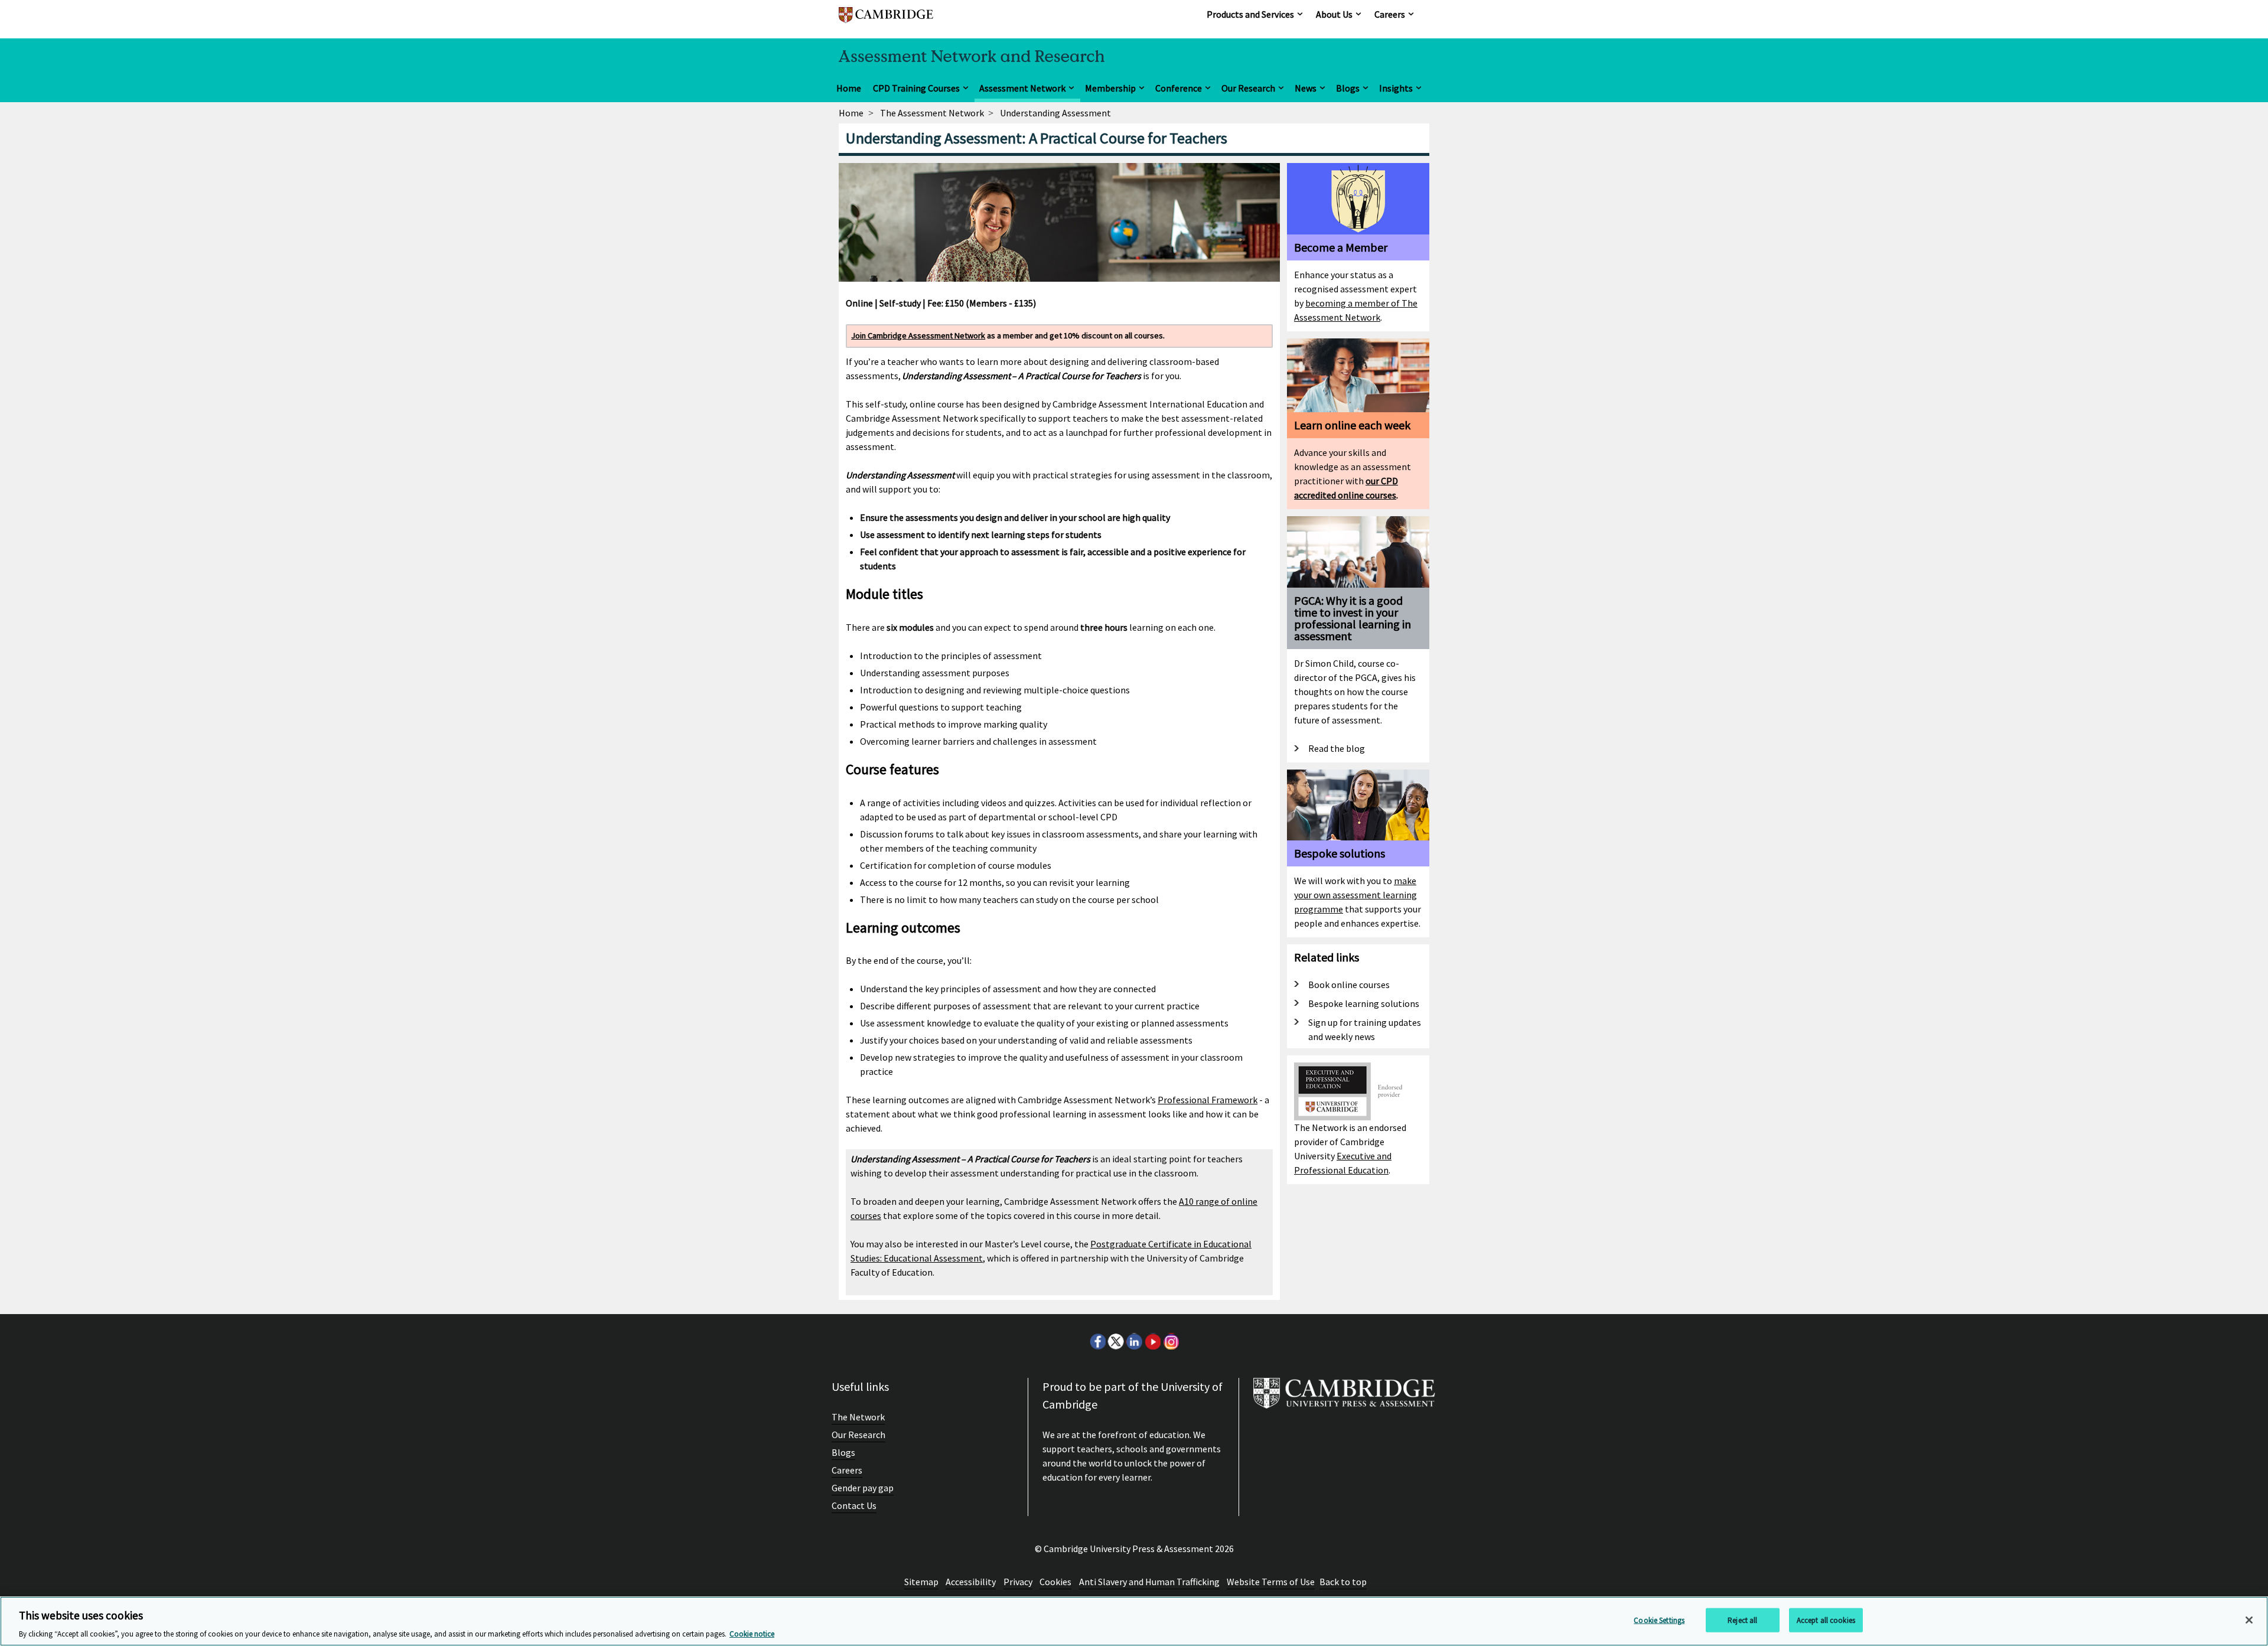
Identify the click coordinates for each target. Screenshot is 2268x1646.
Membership (1110, 88)
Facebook (1097, 1341)
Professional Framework (1208, 1100)
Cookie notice (752, 1634)
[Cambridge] (886, 20)
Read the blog (1337, 748)
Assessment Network (1022, 88)
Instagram (1171, 1341)
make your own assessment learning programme (1355, 895)
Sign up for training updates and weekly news (1365, 1029)
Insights (1396, 88)
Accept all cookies (1826, 1620)
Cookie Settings (1659, 1620)
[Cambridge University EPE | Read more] (1351, 1070)
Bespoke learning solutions (1364, 1003)
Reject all (1742, 1620)
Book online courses (1349, 985)
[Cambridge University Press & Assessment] (1344, 1398)
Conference (1179, 88)
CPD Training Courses (916, 88)
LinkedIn (1134, 1341)
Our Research (1248, 88)
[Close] (2249, 1620)
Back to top (1343, 1582)
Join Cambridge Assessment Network (918, 335)
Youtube (1152, 1341)
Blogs (1348, 88)
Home (849, 88)
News (1306, 88)
